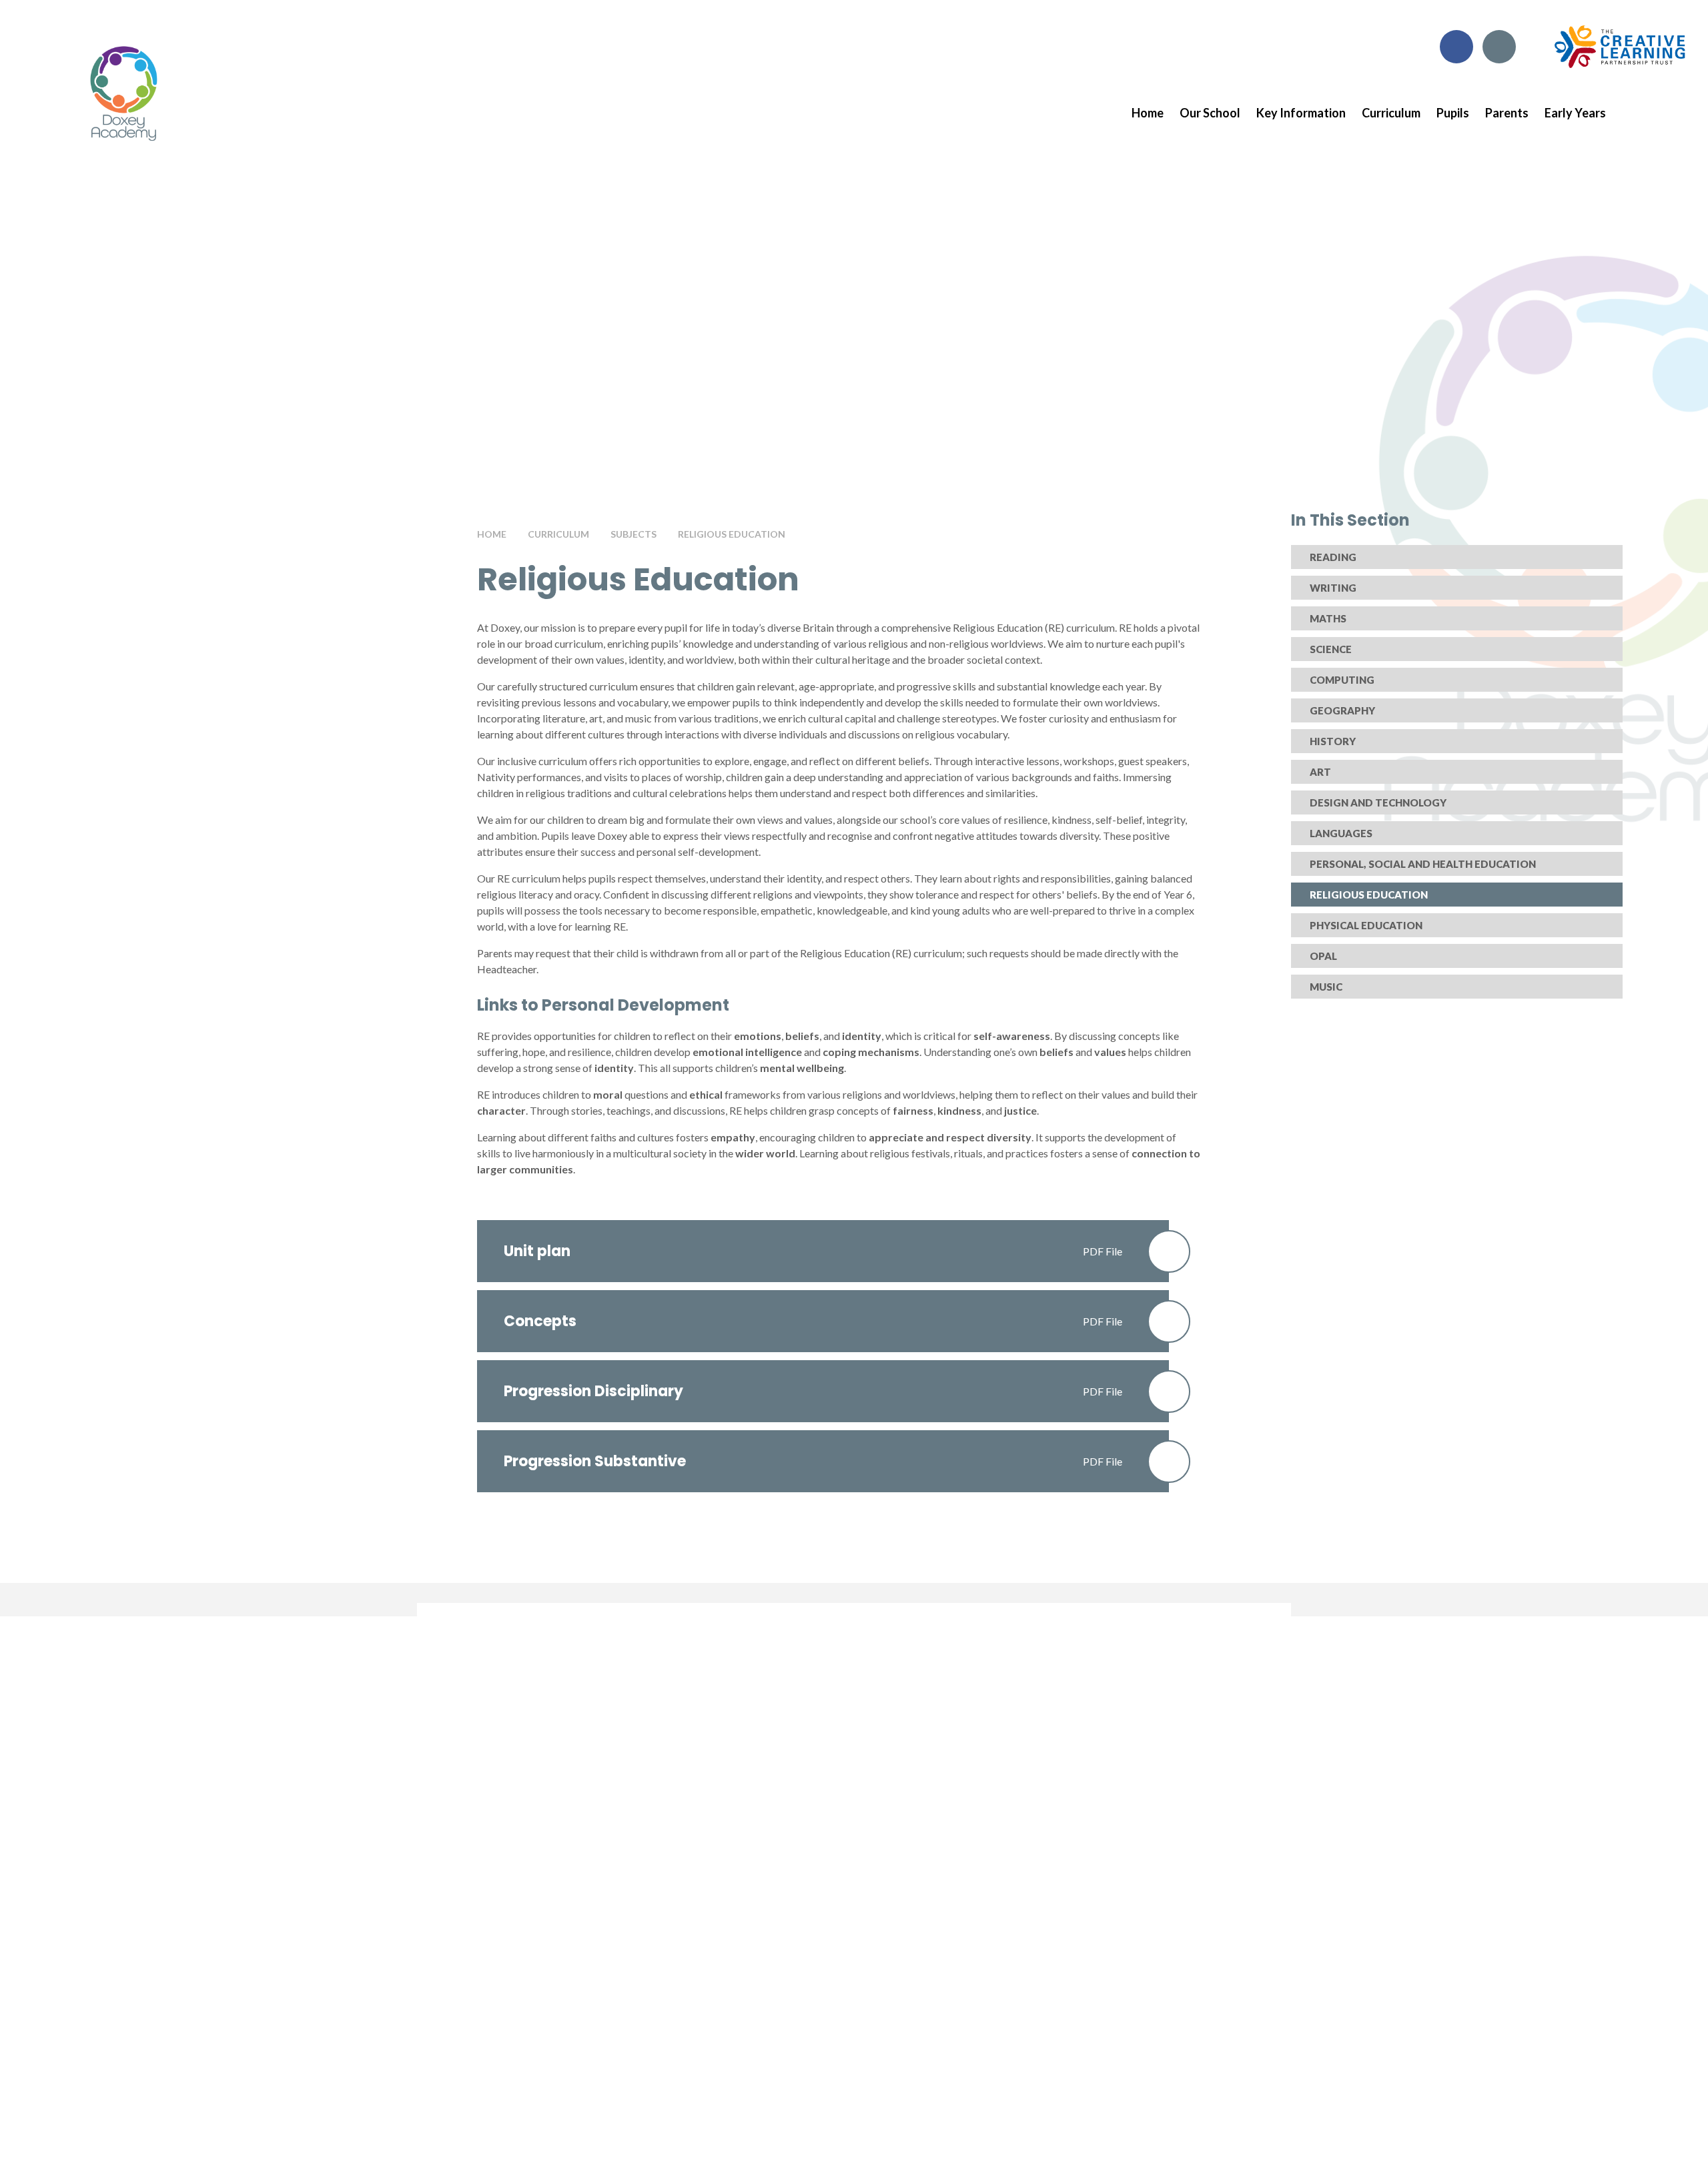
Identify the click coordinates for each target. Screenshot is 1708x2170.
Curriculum (558, 534)
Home (492, 534)
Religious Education (732, 534)
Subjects (633, 534)
